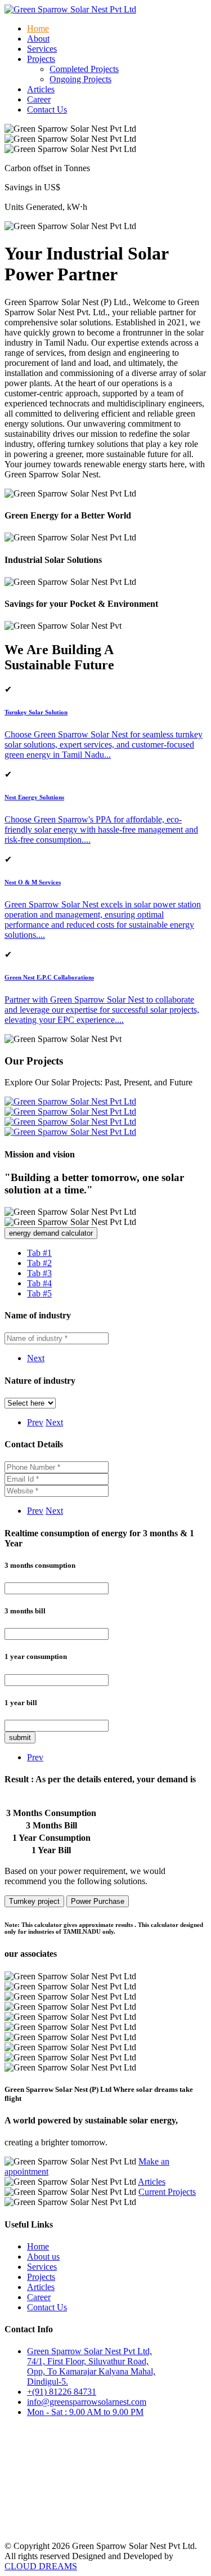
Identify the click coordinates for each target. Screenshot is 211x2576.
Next (36, 1358)
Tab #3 (39, 1273)
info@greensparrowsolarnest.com (87, 2402)
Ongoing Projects (80, 79)
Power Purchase (98, 1901)
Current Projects (167, 2192)
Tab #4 (39, 1283)
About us (43, 2257)
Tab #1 (39, 1253)
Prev (35, 1422)
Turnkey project (34, 1901)
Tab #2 (39, 1263)
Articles (41, 89)
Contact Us (47, 109)
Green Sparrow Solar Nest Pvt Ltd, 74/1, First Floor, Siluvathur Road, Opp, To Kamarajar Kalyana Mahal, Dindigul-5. (91, 2366)
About (38, 39)
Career (39, 99)
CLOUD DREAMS (41, 2566)
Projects (41, 2277)
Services (42, 49)
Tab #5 (39, 1293)
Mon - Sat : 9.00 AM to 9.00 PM (85, 2412)
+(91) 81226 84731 (62, 2392)
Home (38, 28)
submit (20, 1738)
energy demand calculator (51, 1233)
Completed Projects (84, 69)
